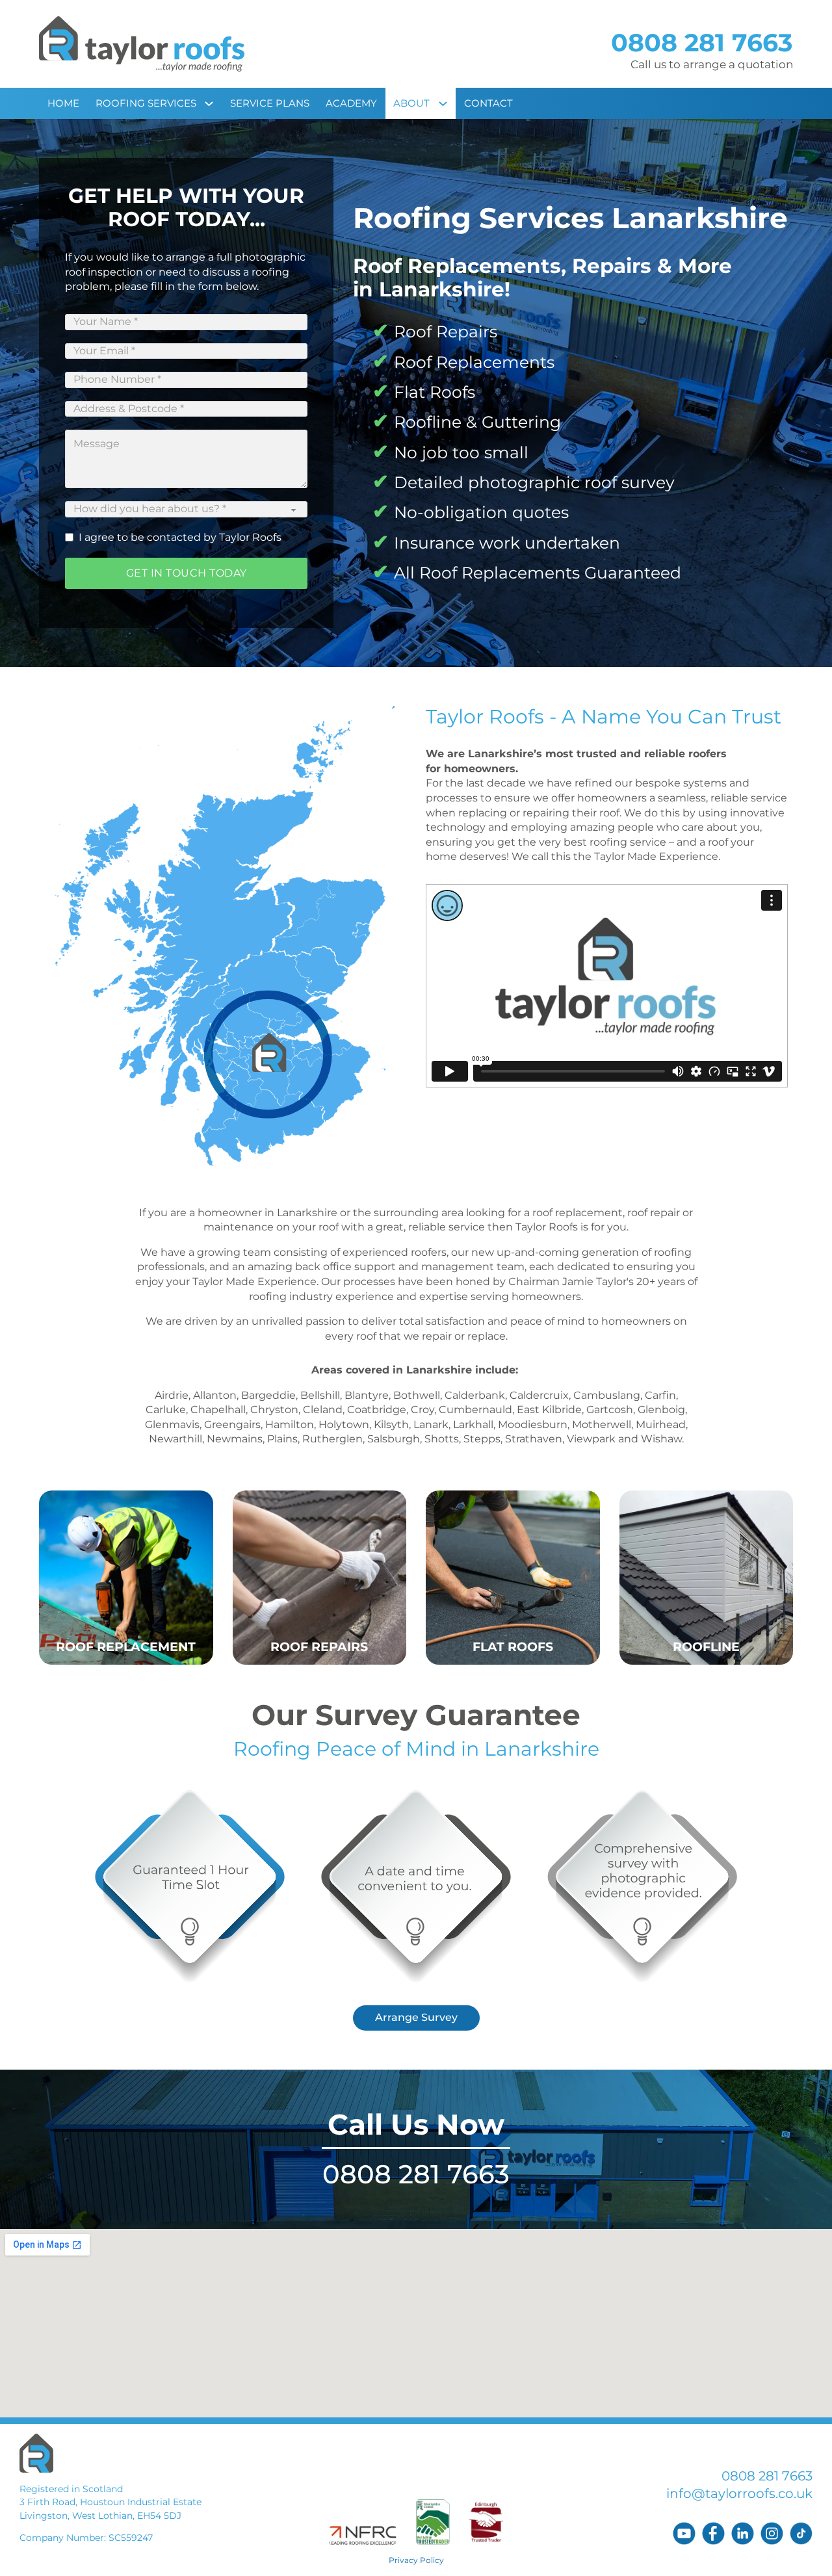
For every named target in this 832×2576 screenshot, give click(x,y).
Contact (488, 103)
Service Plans (270, 103)
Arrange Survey (416, 2017)
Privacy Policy (416, 2560)
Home (63, 103)
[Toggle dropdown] (213, 103)
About (411, 103)
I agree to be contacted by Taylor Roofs (180, 537)
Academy (351, 103)
